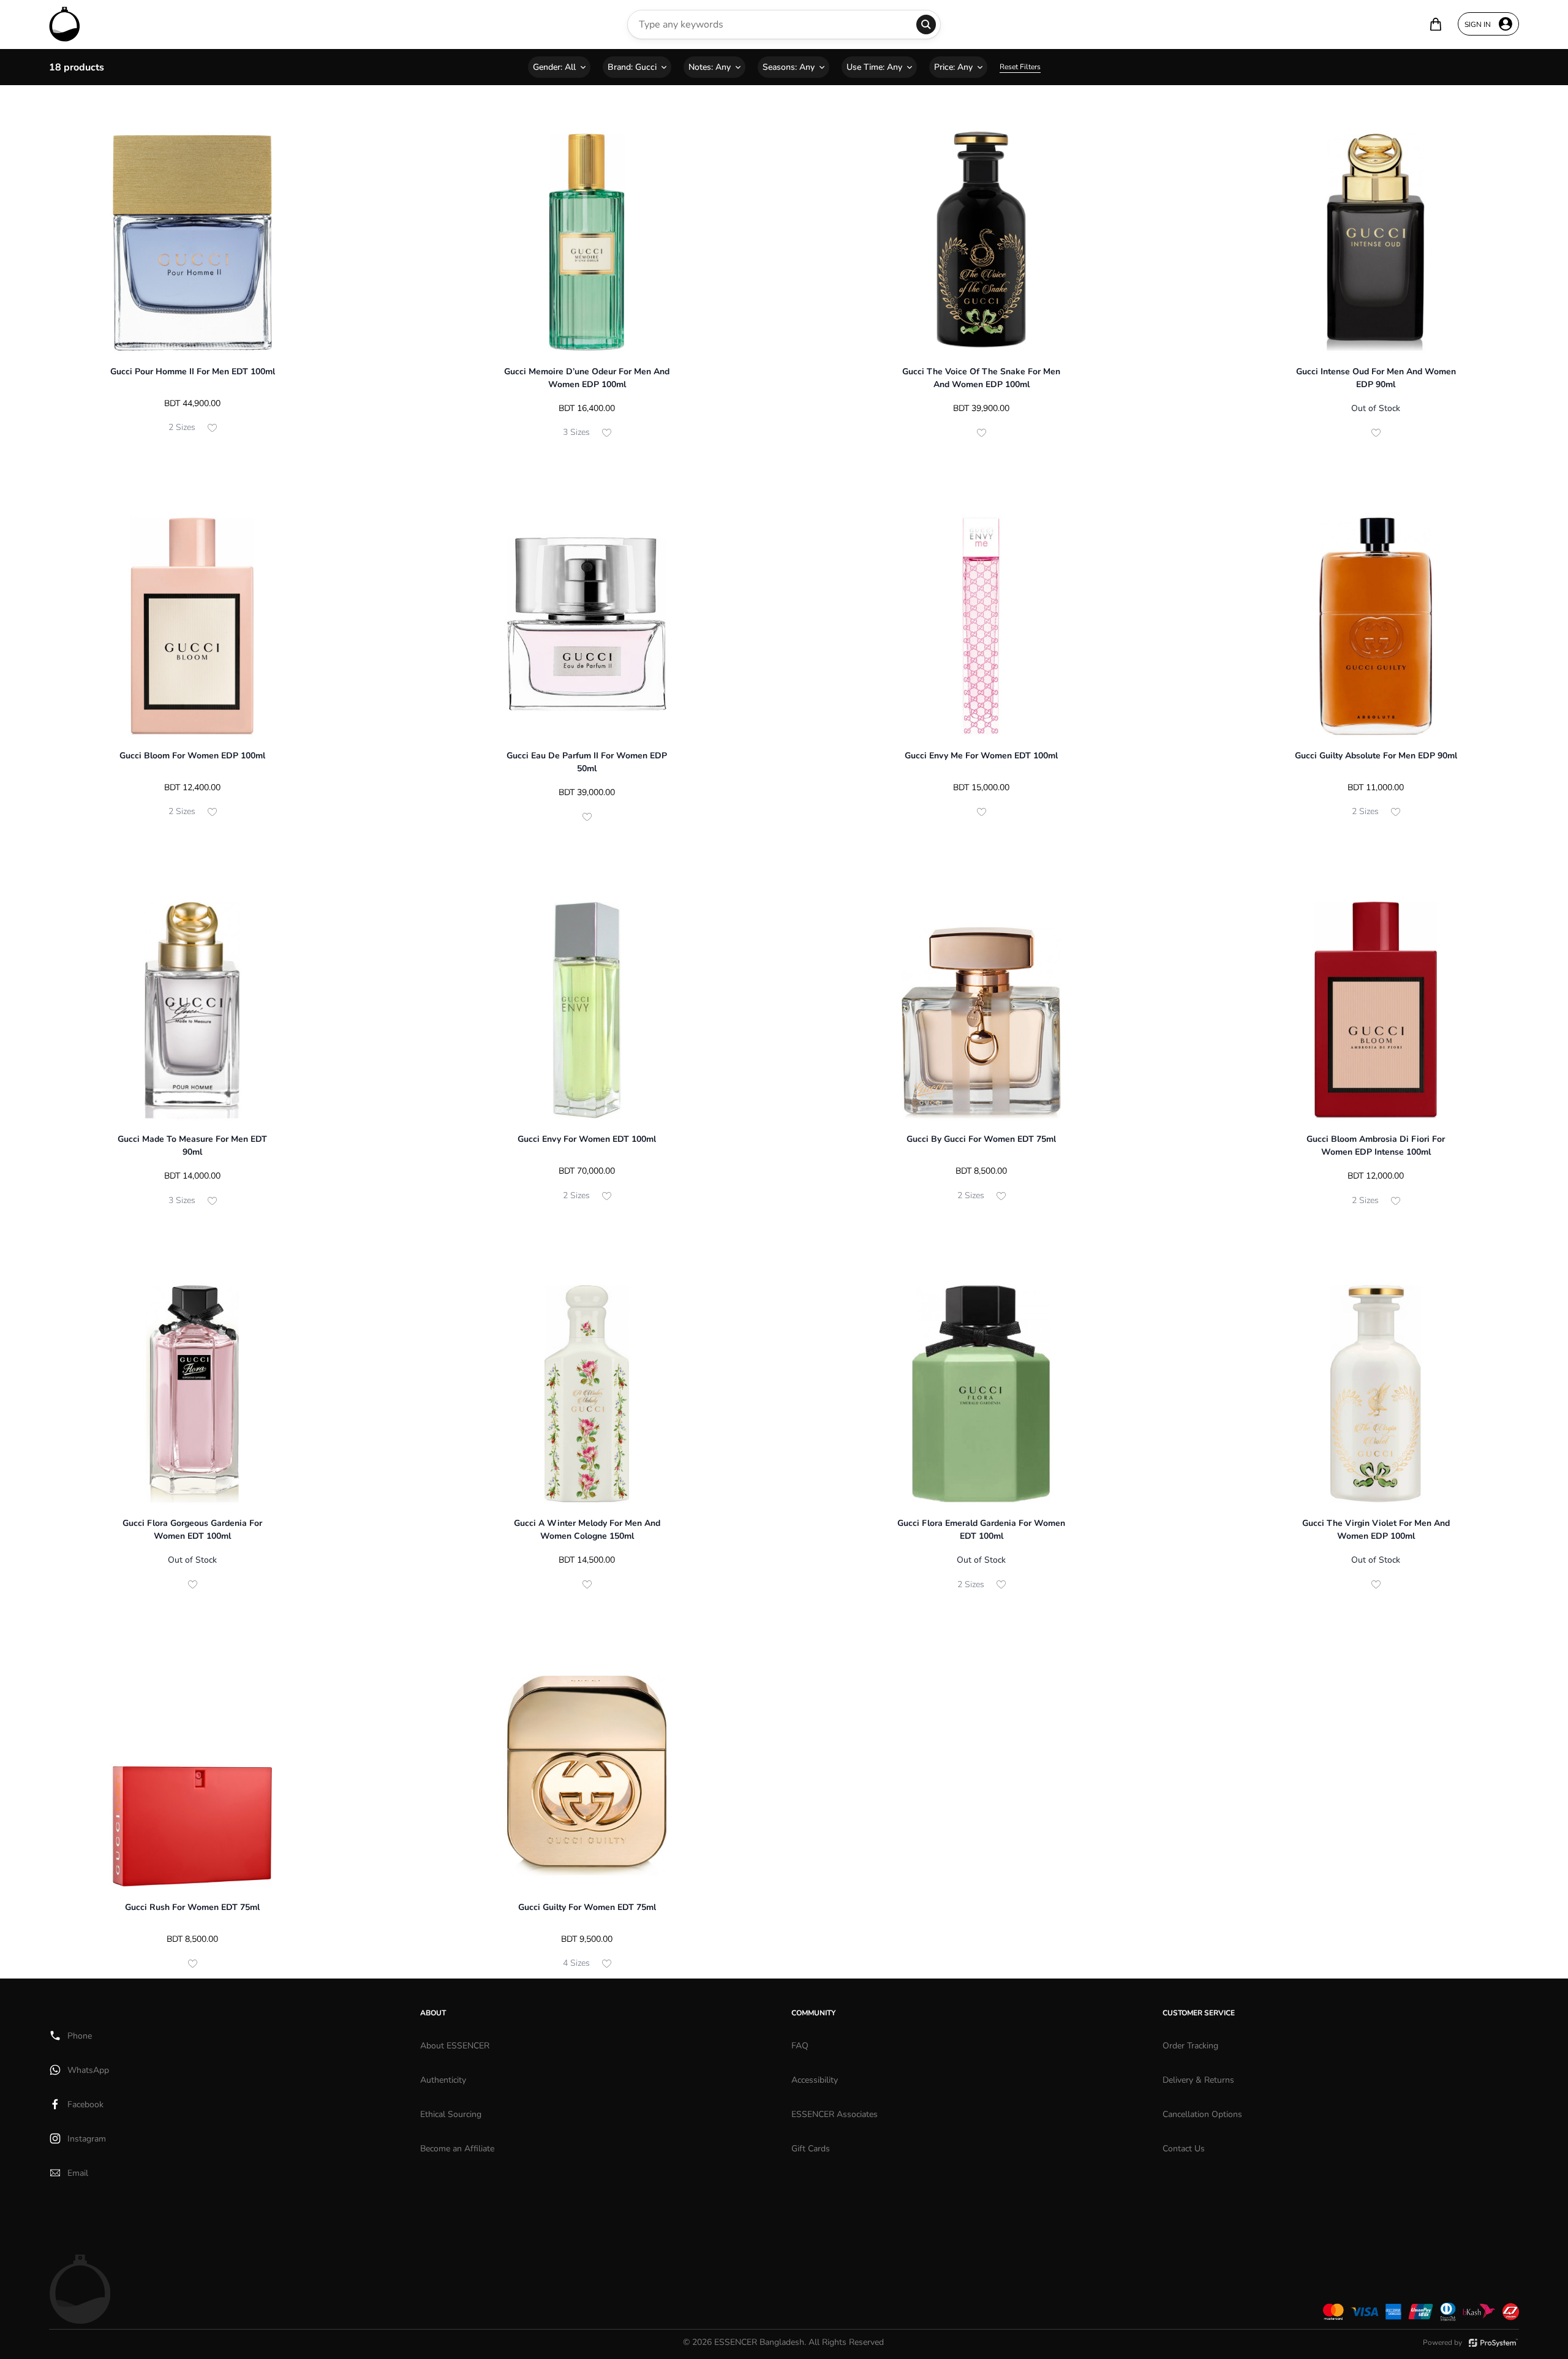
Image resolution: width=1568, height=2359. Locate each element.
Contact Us (1184, 2149)
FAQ (800, 2046)
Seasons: (789, 67)
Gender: (554, 67)
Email (78, 2173)
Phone (80, 2036)
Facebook (85, 2104)
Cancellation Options (1202, 2114)
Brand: (632, 67)
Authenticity (443, 2080)
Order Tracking (1190, 2046)
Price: (953, 67)
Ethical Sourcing (451, 2114)
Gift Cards (811, 2149)
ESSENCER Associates (835, 2114)
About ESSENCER (455, 2046)
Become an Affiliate (457, 2149)
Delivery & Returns (1198, 2080)
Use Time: (874, 67)
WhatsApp (88, 2070)
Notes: (710, 67)
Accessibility (815, 2080)
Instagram (87, 2139)
